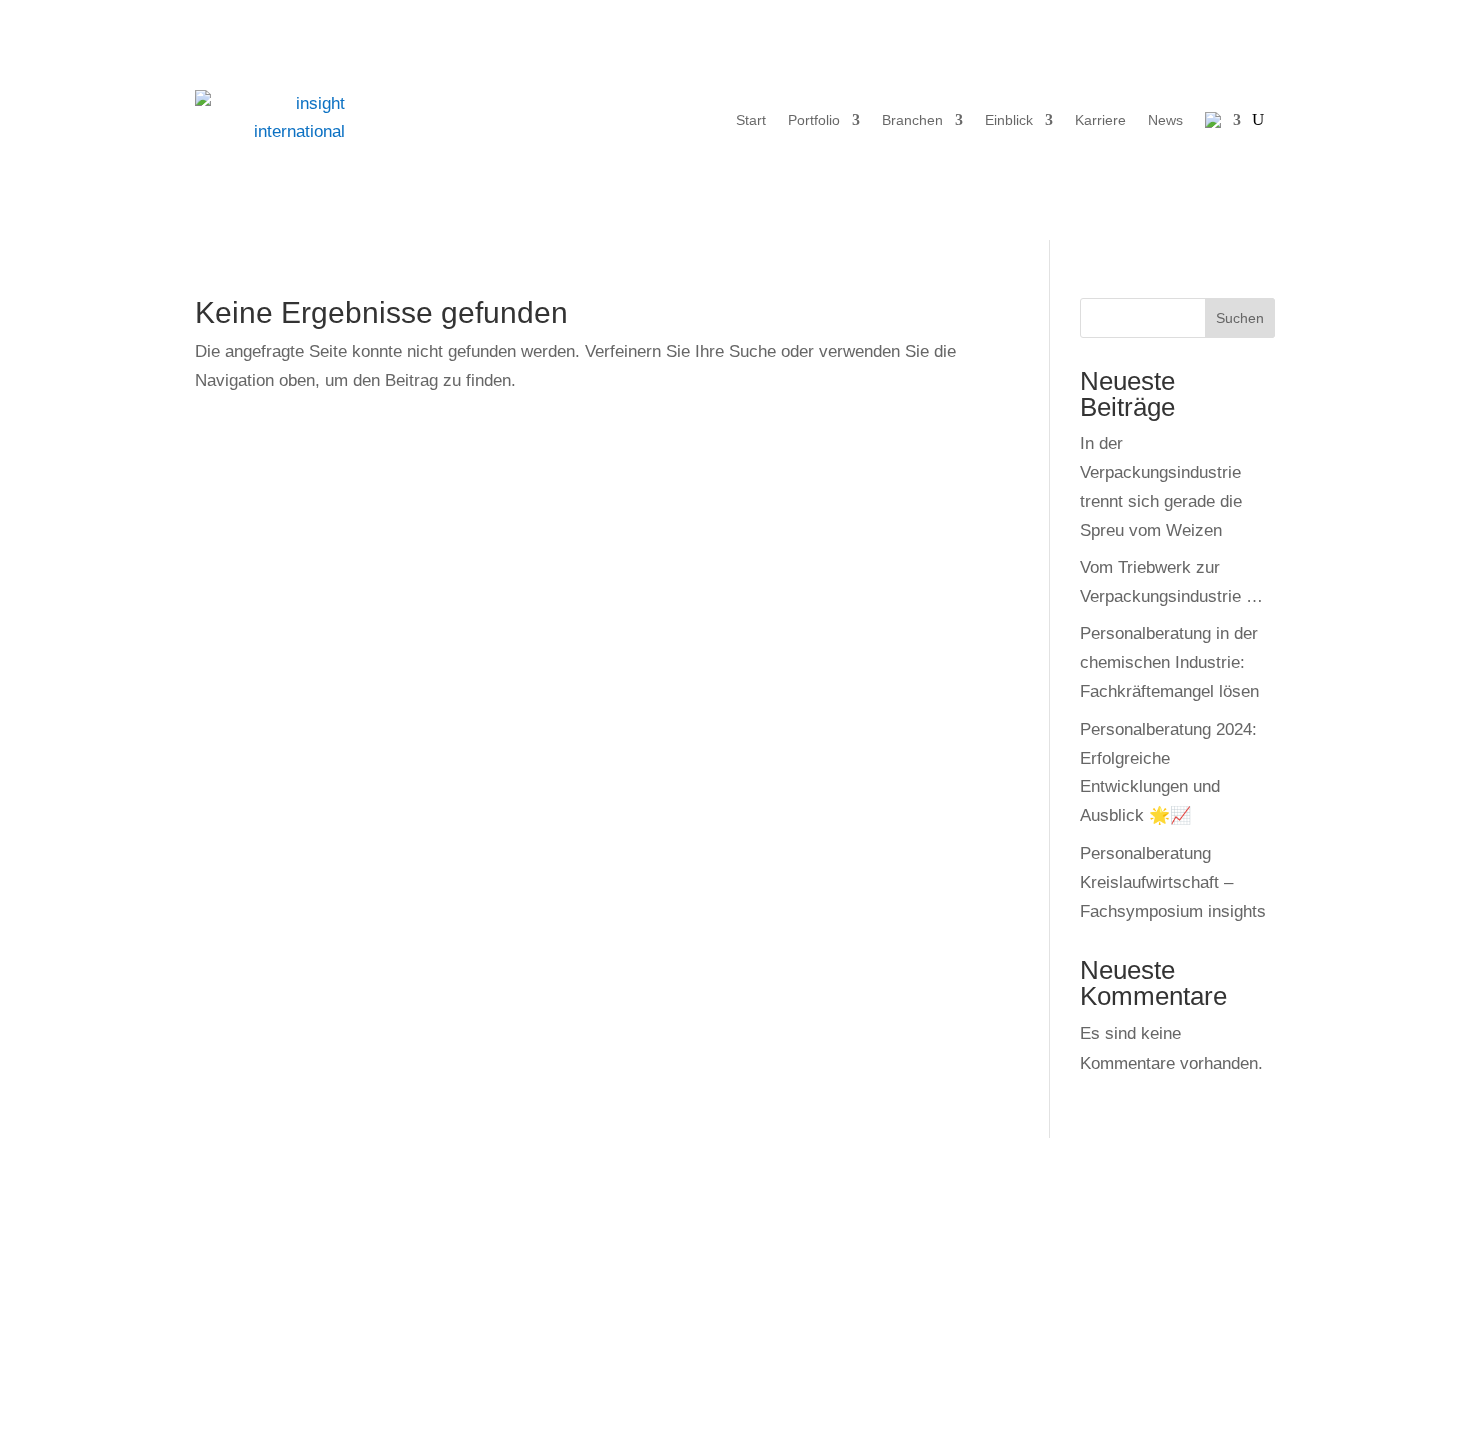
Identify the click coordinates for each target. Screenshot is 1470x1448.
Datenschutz (812, 1294)
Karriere (1100, 120)
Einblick (1009, 120)
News (1165, 120)
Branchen (912, 120)
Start (751, 120)
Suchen (1240, 318)
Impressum (807, 1265)
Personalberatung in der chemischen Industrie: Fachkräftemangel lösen (1169, 662)
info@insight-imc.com (315, 1351)
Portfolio (814, 120)
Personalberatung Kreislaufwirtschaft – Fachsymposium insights (1173, 882)
